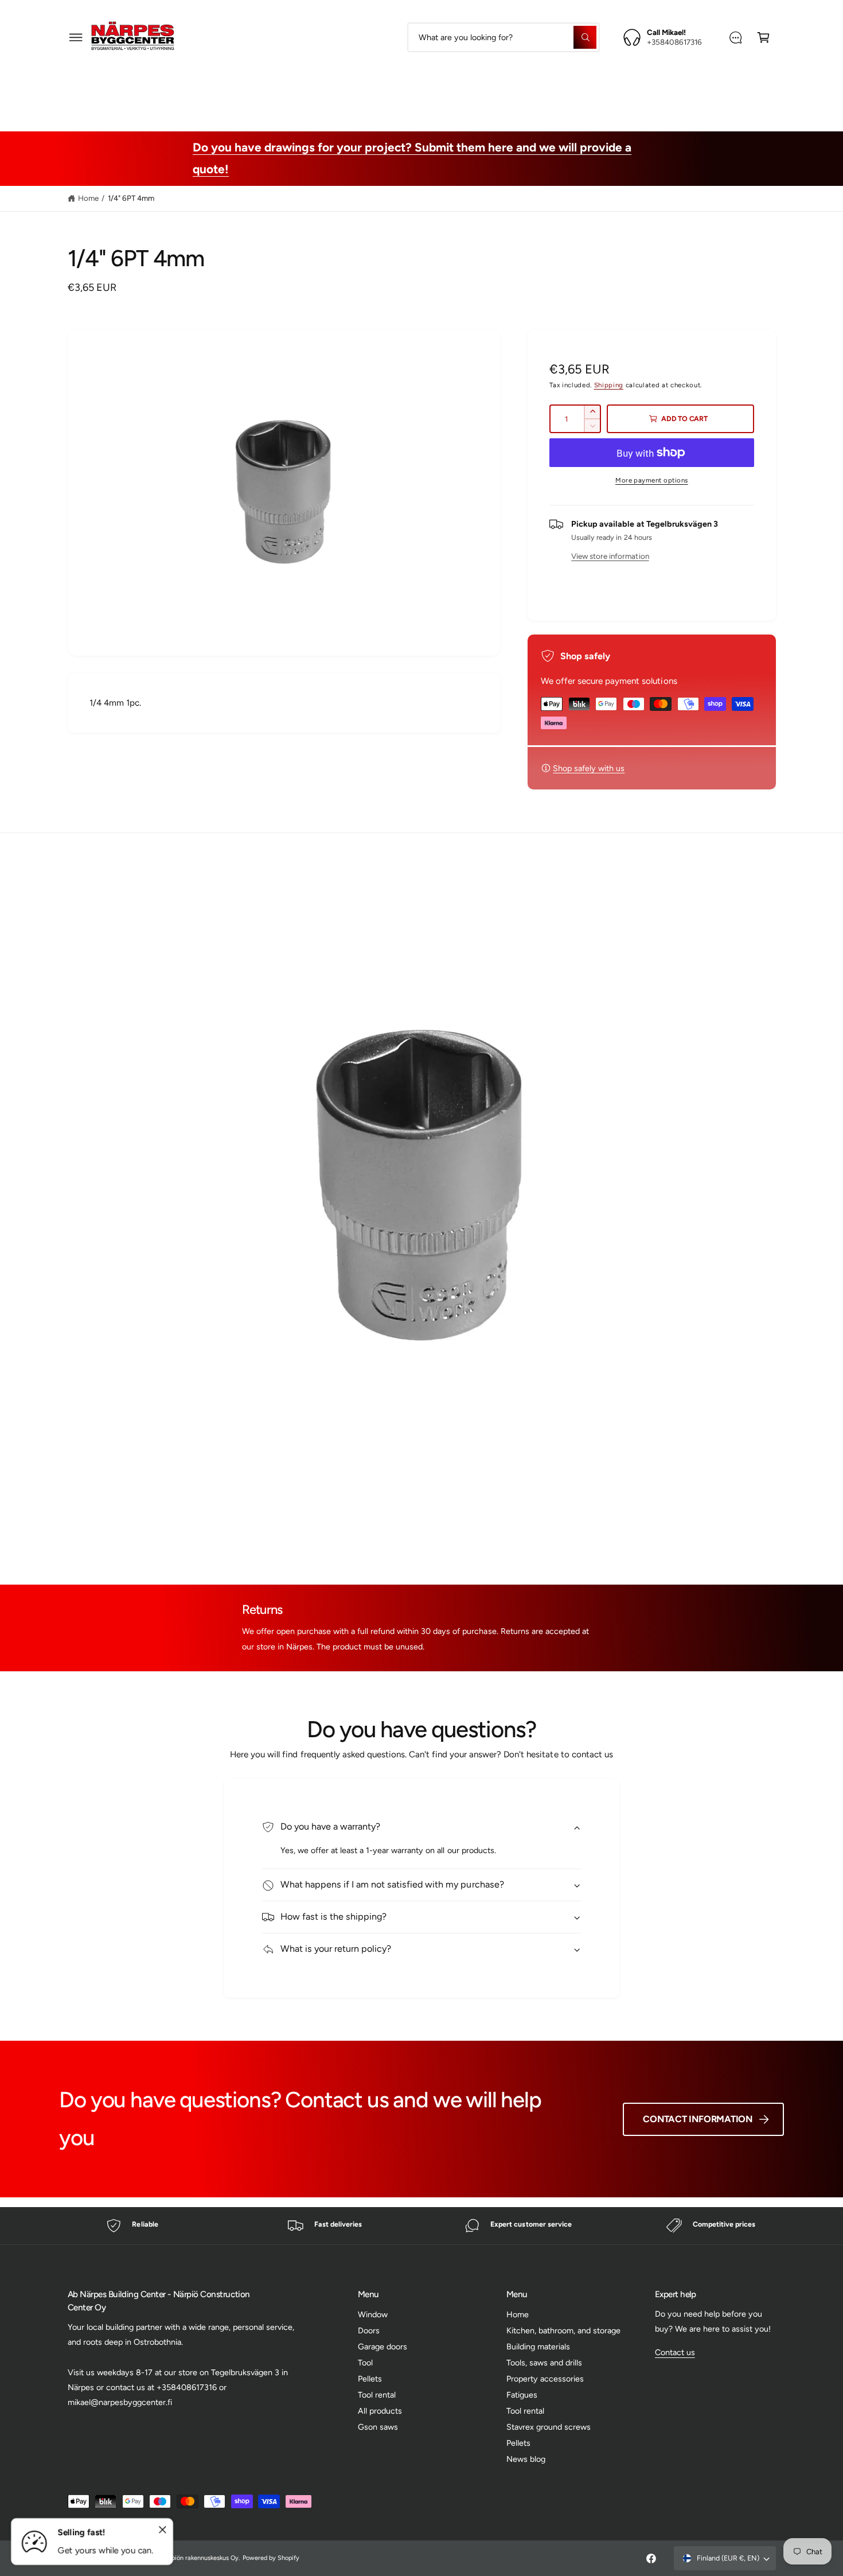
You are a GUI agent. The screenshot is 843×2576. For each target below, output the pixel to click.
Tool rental (377, 2395)
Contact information (697, 2119)
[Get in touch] (735, 37)
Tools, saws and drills (441, 89)
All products (380, 2411)
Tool (365, 2363)
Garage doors (383, 2347)
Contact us (675, 2352)
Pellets (370, 2379)
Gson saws (378, 2427)
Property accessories (551, 89)
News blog (526, 2459)
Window (373, 2314)
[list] (421, 2226)
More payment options (652, 480)
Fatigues (635, 89)
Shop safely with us (589, 768)
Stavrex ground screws (549, 2427)
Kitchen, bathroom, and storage (563, 2330)
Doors (369, 2330)
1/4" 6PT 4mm (131, 198)
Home (88, 198)
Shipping (609, 385)
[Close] (163, 2530)
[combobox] (503, 37)
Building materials (339, 89)
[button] (76, 37)
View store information (610, 556)
